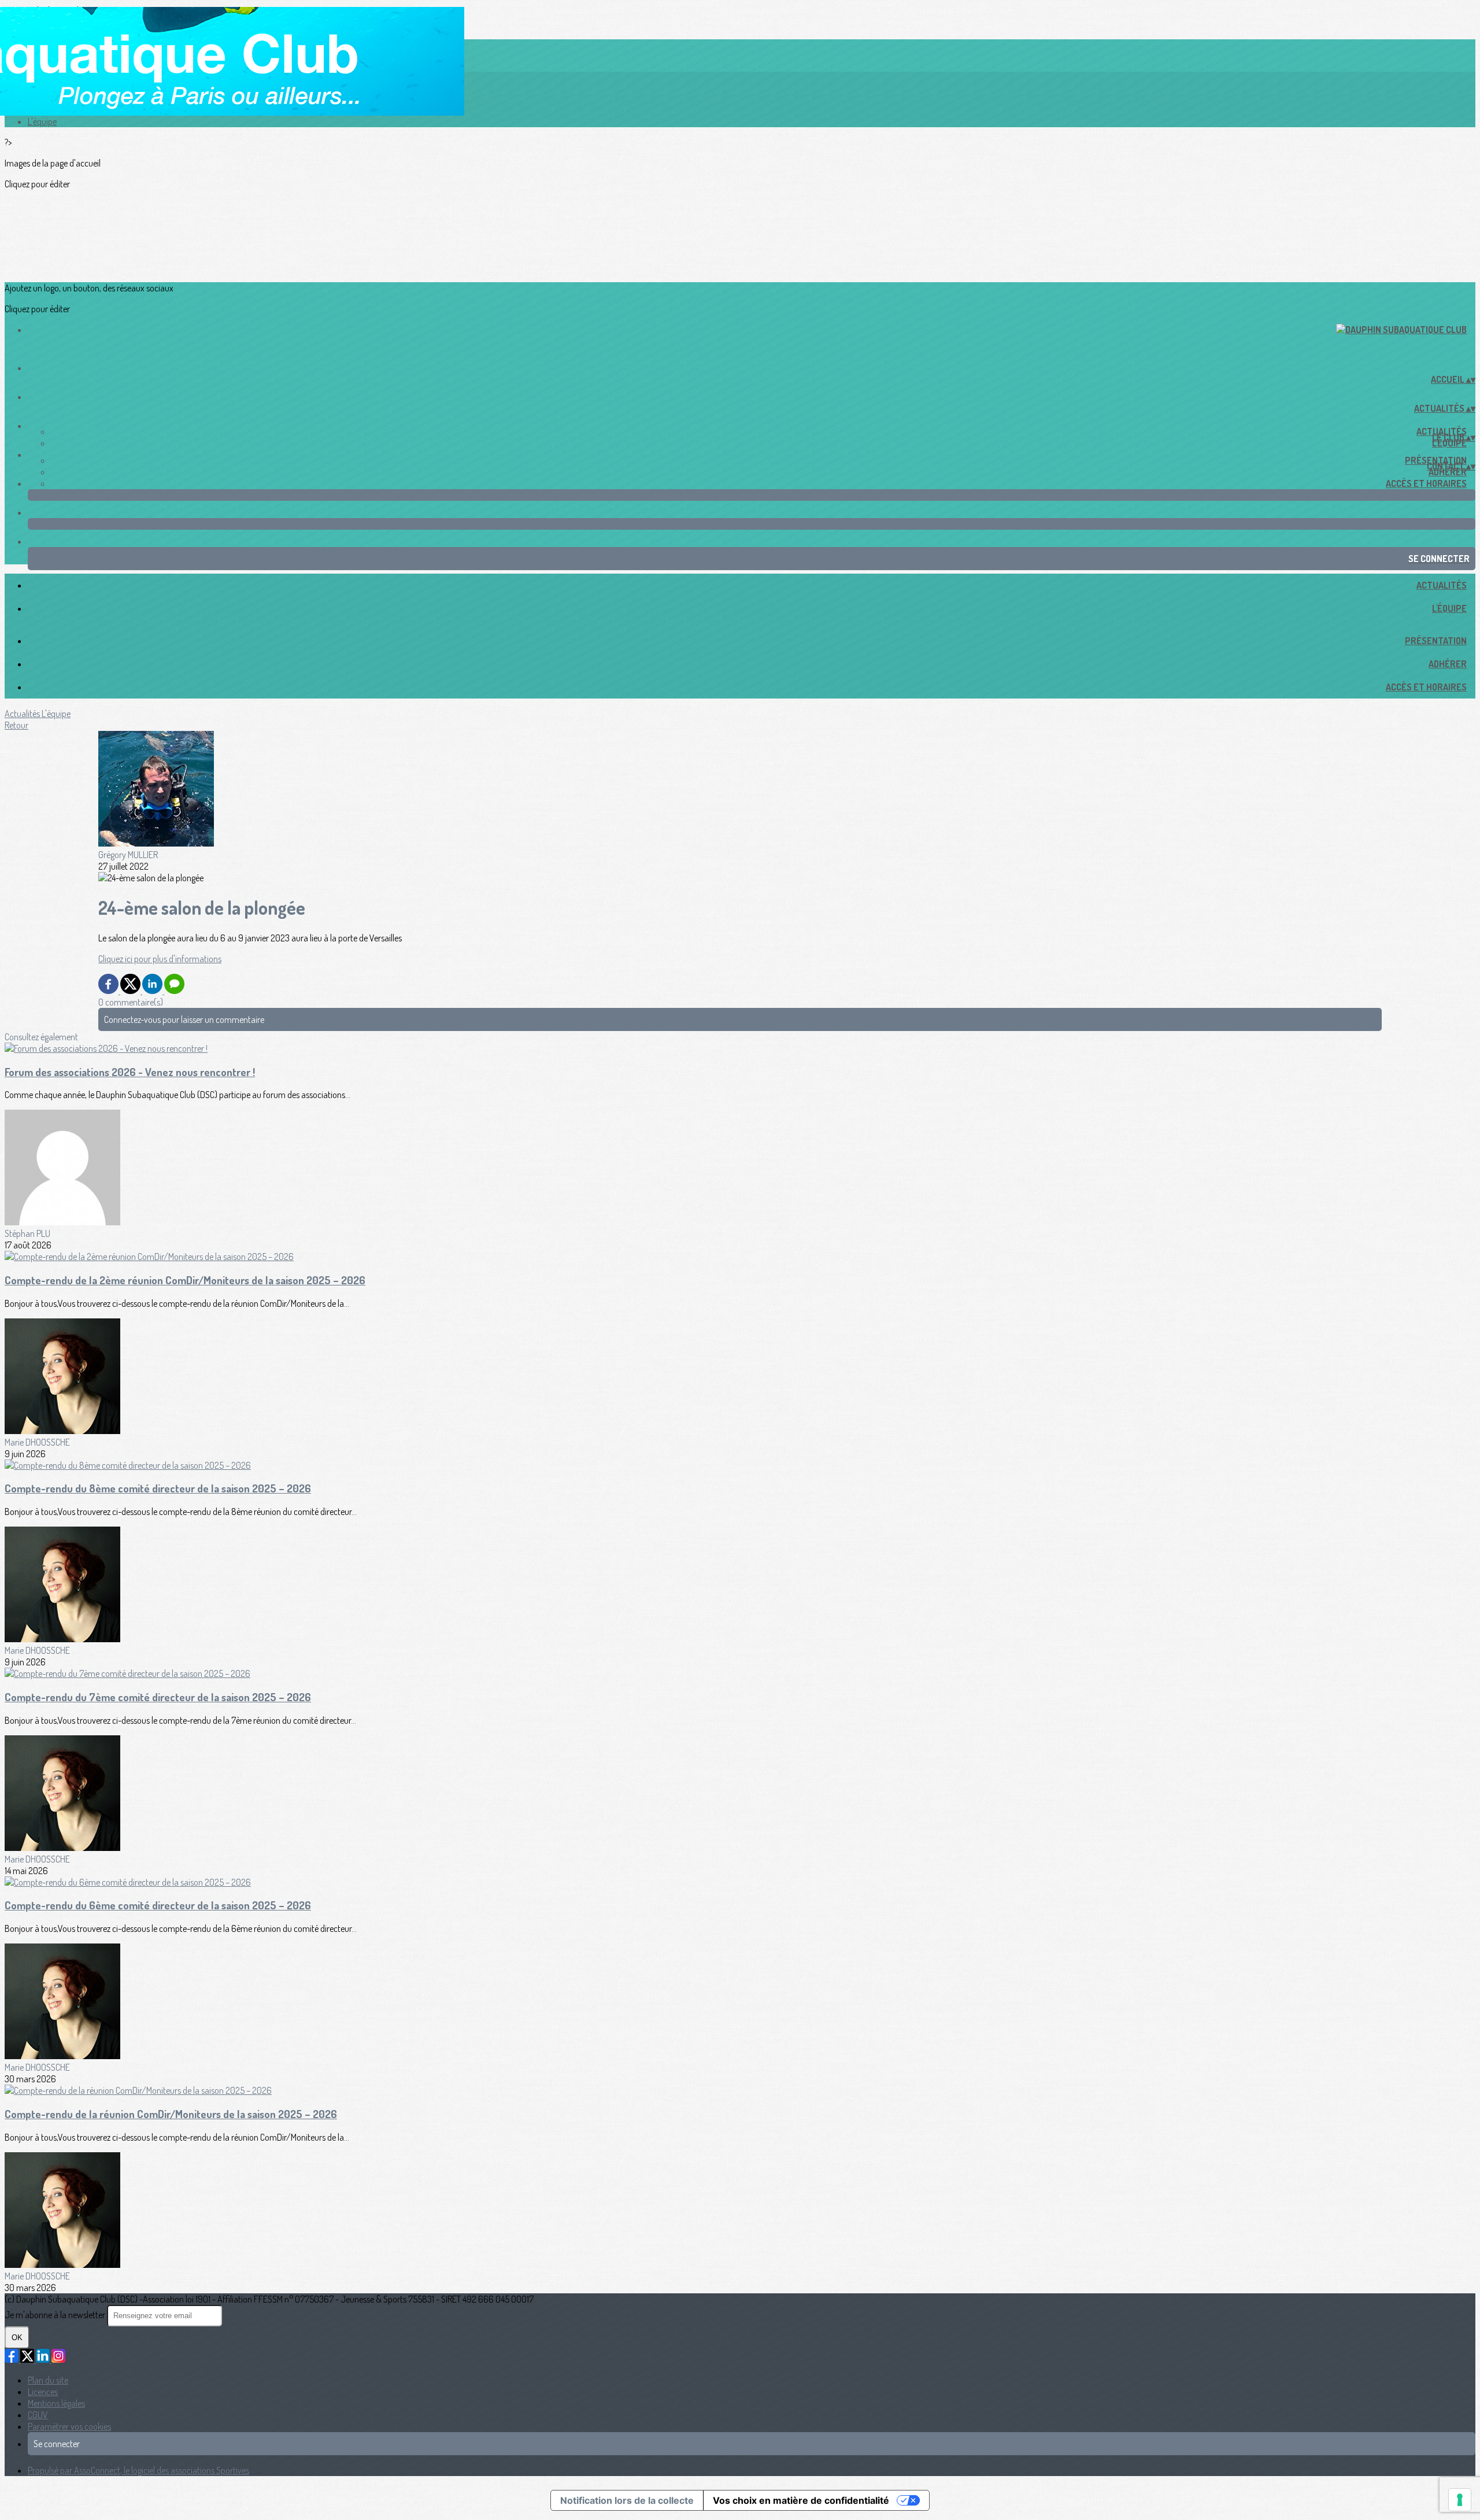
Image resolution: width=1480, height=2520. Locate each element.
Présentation (1436, 641)
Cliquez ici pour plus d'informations (160, 959)
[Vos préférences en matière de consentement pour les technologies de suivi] (1460, 2500)
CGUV (38, 2415)
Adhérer (1448, 472)
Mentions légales (56, 2403)
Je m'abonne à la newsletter (56, 2315)
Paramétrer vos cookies (69, 2426)
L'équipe (42, 121)
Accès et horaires (1426, 483)
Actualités (1442, 585)
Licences (43, 2392)
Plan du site (48, 2380)
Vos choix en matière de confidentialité (801, 2500)
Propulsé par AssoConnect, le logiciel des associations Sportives (138, 2470)
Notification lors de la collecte (627, 2500)
